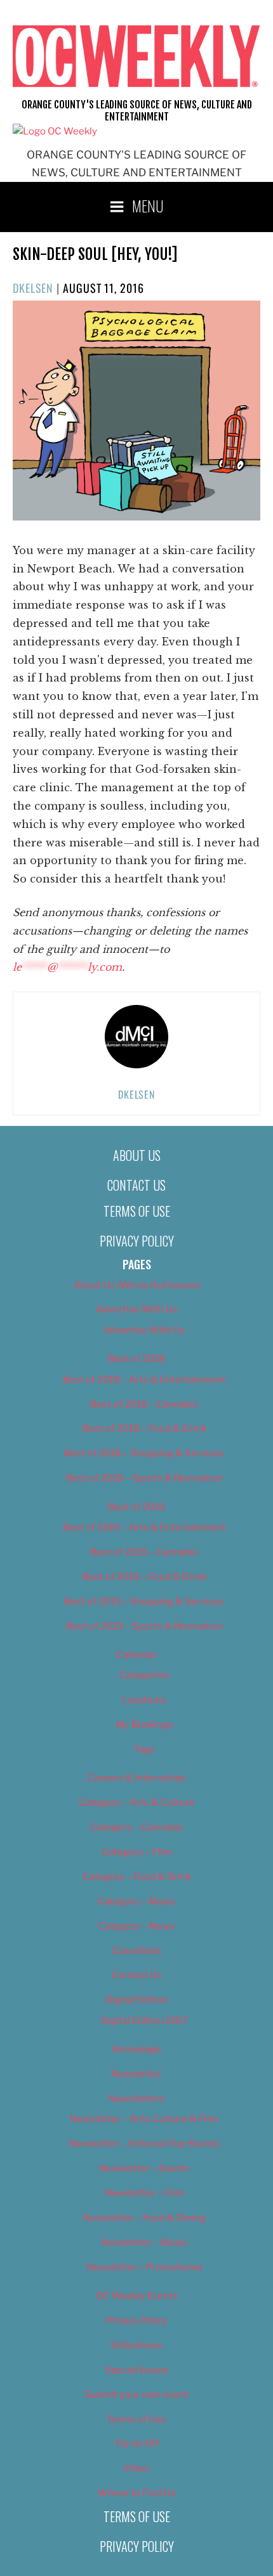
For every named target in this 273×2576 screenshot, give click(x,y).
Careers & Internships (136, 1778)
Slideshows (136, 2345)
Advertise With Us (137, 1309)
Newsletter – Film (144, 2193)
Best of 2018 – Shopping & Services (144, 1453)
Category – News (136, 1926)
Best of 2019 (136, 1507)
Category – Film (137, 1852)
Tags (144, 1749)
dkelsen (33, 288)
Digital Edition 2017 (144, 2021)
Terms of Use (137, 1211)
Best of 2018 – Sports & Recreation (144, 1478)
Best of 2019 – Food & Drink (144, 1577)
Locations (144, 1700)
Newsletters (136, 2099)
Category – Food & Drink (137, 1877)
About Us (137, 1155)
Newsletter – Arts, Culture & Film (144, 2119)
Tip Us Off (137, 2443)
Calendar (136, 1655)
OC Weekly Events (137, 2296)
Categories (144, 1675)
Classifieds (136, 1951)
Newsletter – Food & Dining (144, 2218)
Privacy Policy (137, 1241)
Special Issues (137, 2370)
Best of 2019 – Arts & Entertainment (144, 1527)
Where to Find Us (137, 2493)
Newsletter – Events (144, 2168)
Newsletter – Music (144, 2243)
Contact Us (136, 1185)
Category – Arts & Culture (137, 1803)
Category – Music (137, 1901)
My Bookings (144, 1725)
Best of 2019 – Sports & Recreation (144, 1626)
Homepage (136, 2049)
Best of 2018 (136, 1359)
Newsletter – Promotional (144, 2267)
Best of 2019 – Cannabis (144, 1552)
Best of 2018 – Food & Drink (144, 1428)
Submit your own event (136, 2395)
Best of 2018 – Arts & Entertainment (144, 1380)
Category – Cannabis (136, 1827)
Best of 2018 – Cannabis (144, 1404)
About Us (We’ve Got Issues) (137, 1285)
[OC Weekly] (55, 131)
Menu (148, 205)
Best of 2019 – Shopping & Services (144, 1602)
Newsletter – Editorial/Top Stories (144, 2144)
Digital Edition (137, 2000)
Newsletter (136, 2074)
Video (136, 2468)
